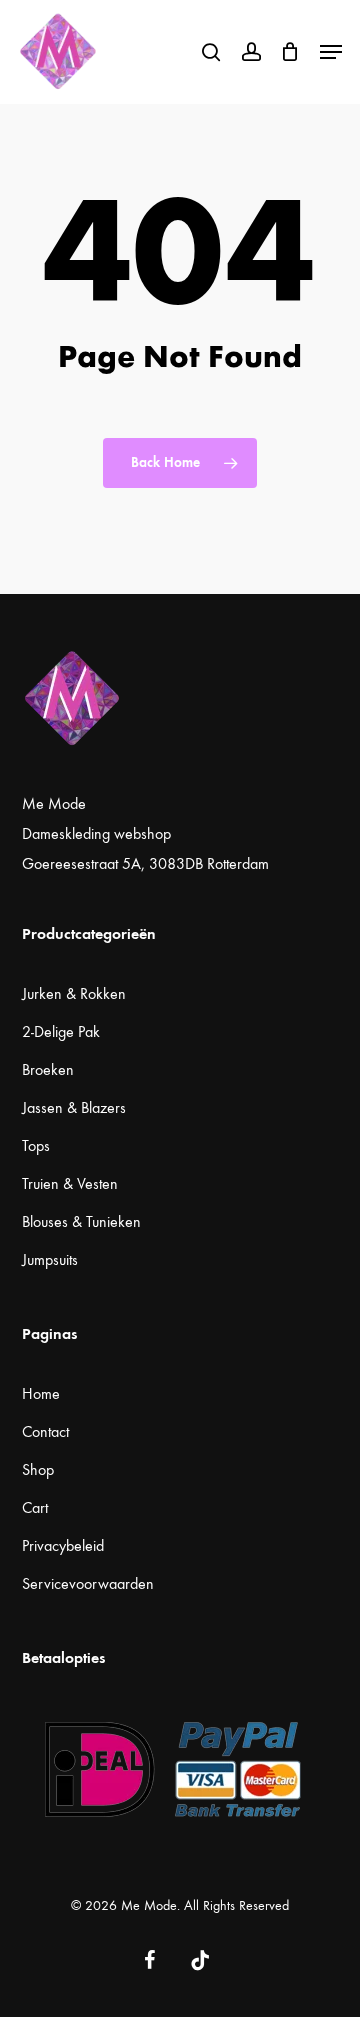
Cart (35, 1507)
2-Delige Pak (61, 1031)
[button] (331, 52)
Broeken (48, 1069)
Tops (36, 1145)
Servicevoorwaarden (88, 1583)
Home (41, 1393)
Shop (38, 1469)
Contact (45, 1431)
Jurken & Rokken (74, 993)
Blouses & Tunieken (81, 1221)
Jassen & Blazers (74, 1107)
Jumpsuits (50, 1259)
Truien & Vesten (70, 1183)
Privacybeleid (63, 1545)
